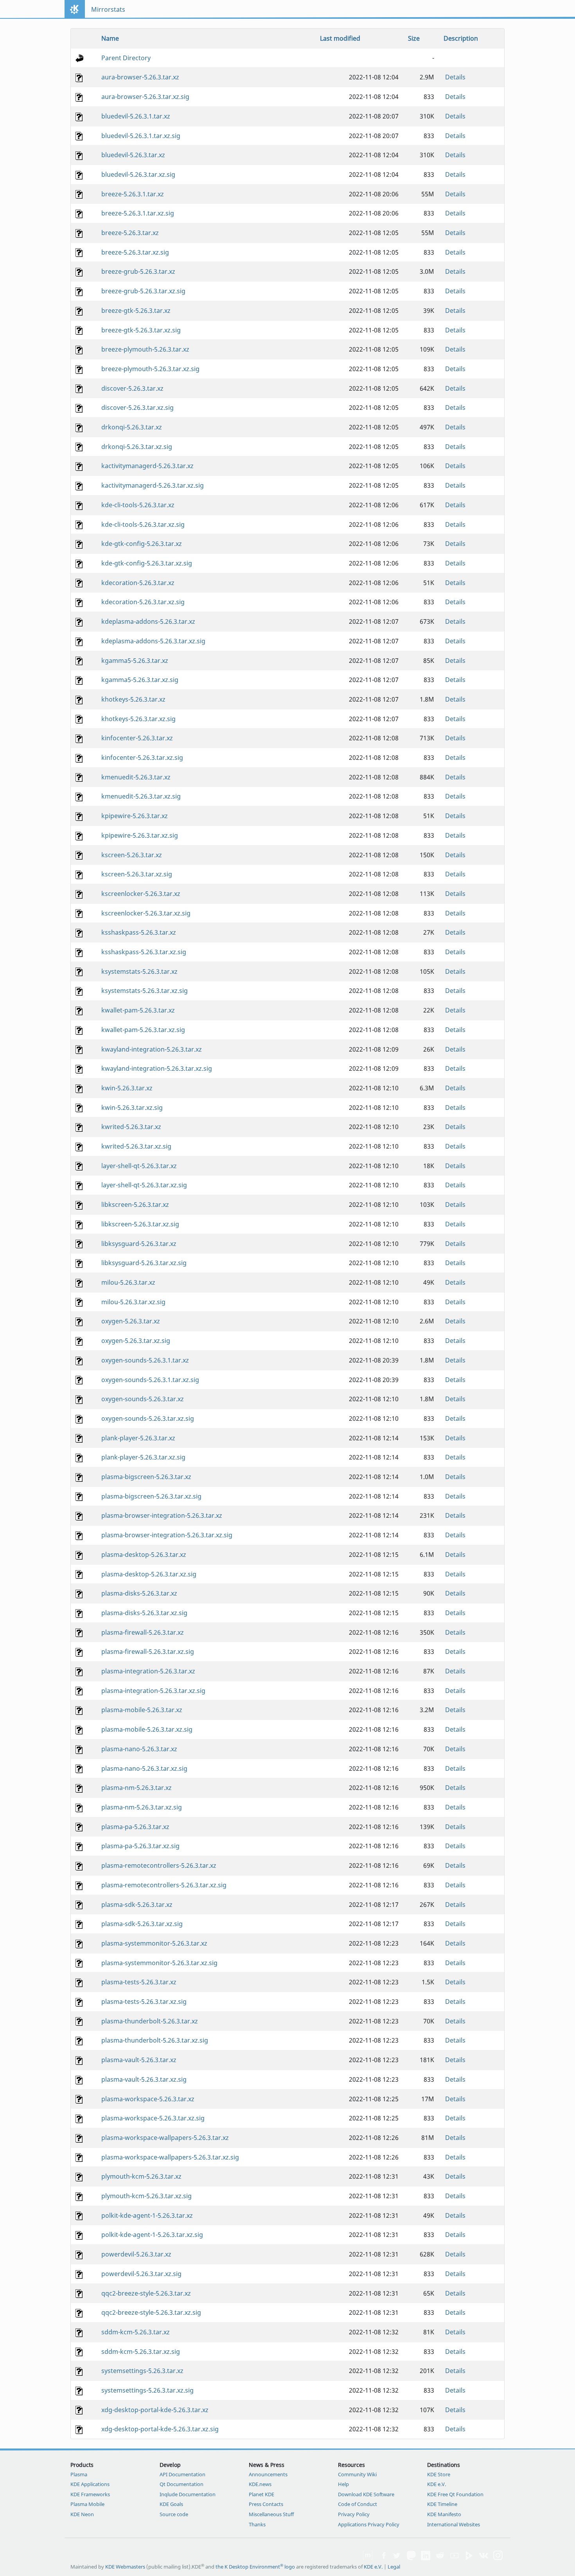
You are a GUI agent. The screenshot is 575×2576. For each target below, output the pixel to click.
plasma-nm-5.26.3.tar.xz (137, 1788)
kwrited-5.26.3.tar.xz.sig (136, 1146)
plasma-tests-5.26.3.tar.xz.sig (144, 2002)
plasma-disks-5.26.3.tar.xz (139, 1593)
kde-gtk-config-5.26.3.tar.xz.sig (147, 563)
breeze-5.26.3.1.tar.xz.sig (138, 213)
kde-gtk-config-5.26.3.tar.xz (142, 544)
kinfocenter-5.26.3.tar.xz (137, 738)
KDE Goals (171, 2504)
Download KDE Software (366, 2494)
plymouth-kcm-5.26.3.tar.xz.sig (146, 2196)
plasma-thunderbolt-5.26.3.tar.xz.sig (155, 2040)
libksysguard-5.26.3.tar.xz (139, 1244)
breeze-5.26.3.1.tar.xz (133, 194)
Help (343, 2484)
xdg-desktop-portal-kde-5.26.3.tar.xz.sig (160, 2429)
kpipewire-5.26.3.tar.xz (135, 816)
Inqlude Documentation (188, 2494)
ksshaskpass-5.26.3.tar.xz (139, 932)
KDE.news (260, 2484)
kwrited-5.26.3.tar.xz (131, 1127)
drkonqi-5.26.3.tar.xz (132, 427)
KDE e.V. (437, 2484)
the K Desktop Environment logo (255, 2567)
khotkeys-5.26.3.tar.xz (133, 699)
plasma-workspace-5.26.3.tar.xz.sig (153, 2118)
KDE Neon (82, 2514)
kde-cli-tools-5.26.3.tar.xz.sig (143, 524)
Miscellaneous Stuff (271, 2514)
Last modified (340, 38)
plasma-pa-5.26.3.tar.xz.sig (140, 1846)
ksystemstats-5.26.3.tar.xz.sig (145, 991)
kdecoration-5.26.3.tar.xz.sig (143, 602)
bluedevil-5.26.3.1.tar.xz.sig (141, 136)
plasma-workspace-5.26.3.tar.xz (148, 2099)
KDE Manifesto (444, 2514)
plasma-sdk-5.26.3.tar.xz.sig (142, 1924)
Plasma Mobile (87, 2504)
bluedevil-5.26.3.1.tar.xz (136, 116)
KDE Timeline (442, 2504)
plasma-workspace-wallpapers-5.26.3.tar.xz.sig (170, 2157)
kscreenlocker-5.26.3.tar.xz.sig (146, 913)
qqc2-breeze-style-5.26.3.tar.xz (146, 2293)
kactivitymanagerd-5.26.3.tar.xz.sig (153, 485)
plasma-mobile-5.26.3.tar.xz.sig (147, 1729)
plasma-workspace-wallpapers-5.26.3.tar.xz (165, 2138)
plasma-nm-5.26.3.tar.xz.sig (142, 1807)
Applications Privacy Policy (369, 2524)
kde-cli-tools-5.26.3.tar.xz (138, 505)
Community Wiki (357, 2474)
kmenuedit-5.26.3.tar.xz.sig (141, 796)
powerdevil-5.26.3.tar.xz (136, 2254)
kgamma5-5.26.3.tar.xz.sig (140, 680)
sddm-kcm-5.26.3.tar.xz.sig (141, 2352)
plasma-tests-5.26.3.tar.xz (139, 1982)
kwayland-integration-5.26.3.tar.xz (152, 1049)
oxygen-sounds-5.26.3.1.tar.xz (145, 1360)
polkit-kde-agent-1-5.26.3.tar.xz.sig (152, 2235)
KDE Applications (90, 2484)
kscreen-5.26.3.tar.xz (132, 855)
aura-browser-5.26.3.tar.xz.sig (145, 97)
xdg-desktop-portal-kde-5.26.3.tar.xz (155, 2410)
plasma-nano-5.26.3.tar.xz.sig (144, 1768)
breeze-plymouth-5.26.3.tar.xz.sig (150, 369)
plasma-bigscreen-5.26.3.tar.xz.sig (151, 1496)
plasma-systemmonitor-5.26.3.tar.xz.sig (159, 1963)
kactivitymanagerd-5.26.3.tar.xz (147, 466)
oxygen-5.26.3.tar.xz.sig (136, 1341)
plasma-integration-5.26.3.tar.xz (148, 1671)
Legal (394, 2567)
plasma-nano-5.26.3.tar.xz (139, 1749)
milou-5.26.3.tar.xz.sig (133, 1302)
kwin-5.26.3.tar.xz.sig (132, 1108)
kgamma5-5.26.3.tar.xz (135, 661)
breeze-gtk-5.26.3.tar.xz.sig (141, 330)
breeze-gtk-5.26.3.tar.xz (136, 311)
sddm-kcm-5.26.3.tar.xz (136, 2332)
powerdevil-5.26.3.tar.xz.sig (141, 2274)
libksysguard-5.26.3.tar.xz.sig (144, 1263)
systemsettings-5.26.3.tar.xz (142, 2371)
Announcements (268, 2474)
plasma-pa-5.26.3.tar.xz (135, 1827)
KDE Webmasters (125, 2567)
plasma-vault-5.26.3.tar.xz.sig (144, 2079)
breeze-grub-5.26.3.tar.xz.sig (143, 291)
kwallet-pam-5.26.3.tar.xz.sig (143, 1030)
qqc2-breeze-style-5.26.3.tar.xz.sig (151, 2312)
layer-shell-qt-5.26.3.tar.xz (139, 1166)
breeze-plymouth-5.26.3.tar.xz (145, 349)
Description (461, 38)
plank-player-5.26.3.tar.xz (138, 1438)
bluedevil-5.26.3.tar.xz (133, 155)
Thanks (257, 2524)
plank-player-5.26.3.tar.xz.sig (143, 1457)
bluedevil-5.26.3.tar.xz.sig (138, 174)
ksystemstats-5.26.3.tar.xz (139, 971)
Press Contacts (266, 2504)
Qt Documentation (181, 2484)
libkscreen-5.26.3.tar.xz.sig (140, 1224)
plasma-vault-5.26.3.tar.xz (139, 2060)
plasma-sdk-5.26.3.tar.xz (137, 1905)
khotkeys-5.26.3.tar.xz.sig (138, 719)
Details (455, 77)
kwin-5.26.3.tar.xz (127, 1088)
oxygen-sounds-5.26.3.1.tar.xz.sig (150, 1380)
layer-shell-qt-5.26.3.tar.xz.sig (144, 1185)
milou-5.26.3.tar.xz (128, 1282)
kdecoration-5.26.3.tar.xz (138, 583)
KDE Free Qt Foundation (455, 2494)
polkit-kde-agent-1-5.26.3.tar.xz (147, 2215)
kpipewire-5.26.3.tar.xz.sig (140, 835)
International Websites (454, 2524)
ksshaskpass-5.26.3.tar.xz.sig (144, 952)
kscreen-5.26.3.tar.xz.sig (137, 874)
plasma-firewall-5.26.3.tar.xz (143, 1632)
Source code (174, 2514)
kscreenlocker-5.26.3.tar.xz (141, 894)
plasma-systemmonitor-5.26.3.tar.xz (154, 1943)
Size (414, 38)
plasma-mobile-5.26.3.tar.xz (142, 1710)
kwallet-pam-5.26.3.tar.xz (138, 1010)
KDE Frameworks (90, 2494)
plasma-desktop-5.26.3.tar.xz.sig (149, 1574)
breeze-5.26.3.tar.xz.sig (135, 252)
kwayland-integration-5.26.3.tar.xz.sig (157, 1068)
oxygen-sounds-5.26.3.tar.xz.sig (148, 1418)
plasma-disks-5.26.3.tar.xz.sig (144, 1613)
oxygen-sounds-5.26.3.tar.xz (143, 1399)
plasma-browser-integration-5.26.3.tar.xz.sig (167, 1535)
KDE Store (439, 2474)
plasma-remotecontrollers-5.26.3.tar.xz (159, 1865)
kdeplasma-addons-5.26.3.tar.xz (148, 621)
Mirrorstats (108, 9)
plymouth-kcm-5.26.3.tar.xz (141, 2176)
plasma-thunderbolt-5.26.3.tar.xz (150, 2021)
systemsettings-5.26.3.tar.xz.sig (147, 2390)
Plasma (79, 2474)
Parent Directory (126, 58)
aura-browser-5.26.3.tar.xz (140, 77)
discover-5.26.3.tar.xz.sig (137, 407)
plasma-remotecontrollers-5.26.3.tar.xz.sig (164, 1885)
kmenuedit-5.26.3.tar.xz (136, 777)
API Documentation (182, 2474)
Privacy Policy (354, 2514)
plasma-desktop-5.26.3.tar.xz (144, 1555)
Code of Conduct (358, 2504)
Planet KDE (261, 2494)
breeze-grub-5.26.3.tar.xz (138, 271)
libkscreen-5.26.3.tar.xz (135, 1205)
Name (110, 38)
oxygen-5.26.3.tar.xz (131, 1321)
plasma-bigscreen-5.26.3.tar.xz (146, 1477)
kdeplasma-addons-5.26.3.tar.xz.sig (153, 641)
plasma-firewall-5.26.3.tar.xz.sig (148, 1652)
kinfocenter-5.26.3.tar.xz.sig (142, 758)
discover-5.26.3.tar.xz (132, 388)
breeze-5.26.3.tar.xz (130, 233)
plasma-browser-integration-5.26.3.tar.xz (162, 1515)
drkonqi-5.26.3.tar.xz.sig (137, 447)
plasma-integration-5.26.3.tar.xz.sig (153, 1691)
